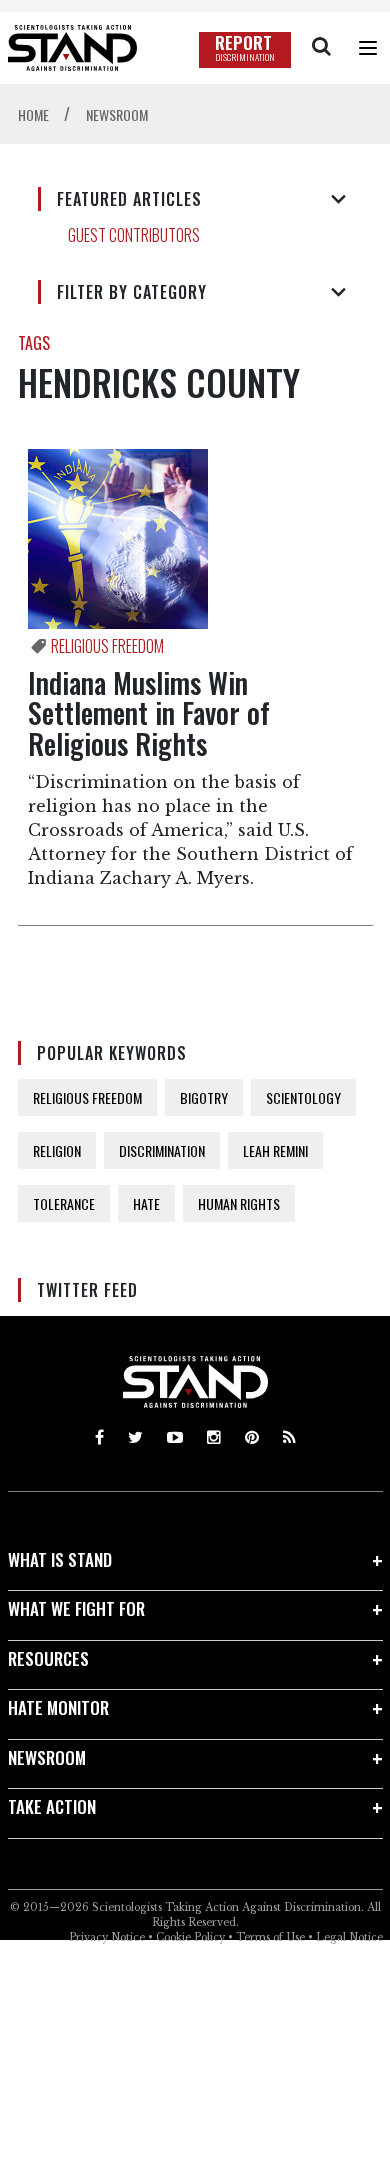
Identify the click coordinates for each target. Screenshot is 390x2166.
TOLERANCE (64, 1203)
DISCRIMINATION (162, 1150)
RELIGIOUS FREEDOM (87, 1097)
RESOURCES (48, 1658)
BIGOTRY (204, 1097)
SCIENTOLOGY (303, 1097)
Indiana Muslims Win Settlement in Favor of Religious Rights (149, 713)
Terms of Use (270, 1937)
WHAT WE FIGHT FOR (76, 1608)
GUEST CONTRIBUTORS (134, 235)
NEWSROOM (47, 1757)
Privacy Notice (107, 1937)
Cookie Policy (190, 1937)
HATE (146, 1203)
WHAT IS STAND (60, 1559)
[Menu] (368, 48)
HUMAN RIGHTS (239, 1203)
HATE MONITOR (58, 1707)
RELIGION (57, 1150)
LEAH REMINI (275, 1150)
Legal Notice (349, 1937)
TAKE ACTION (52, 1806)
